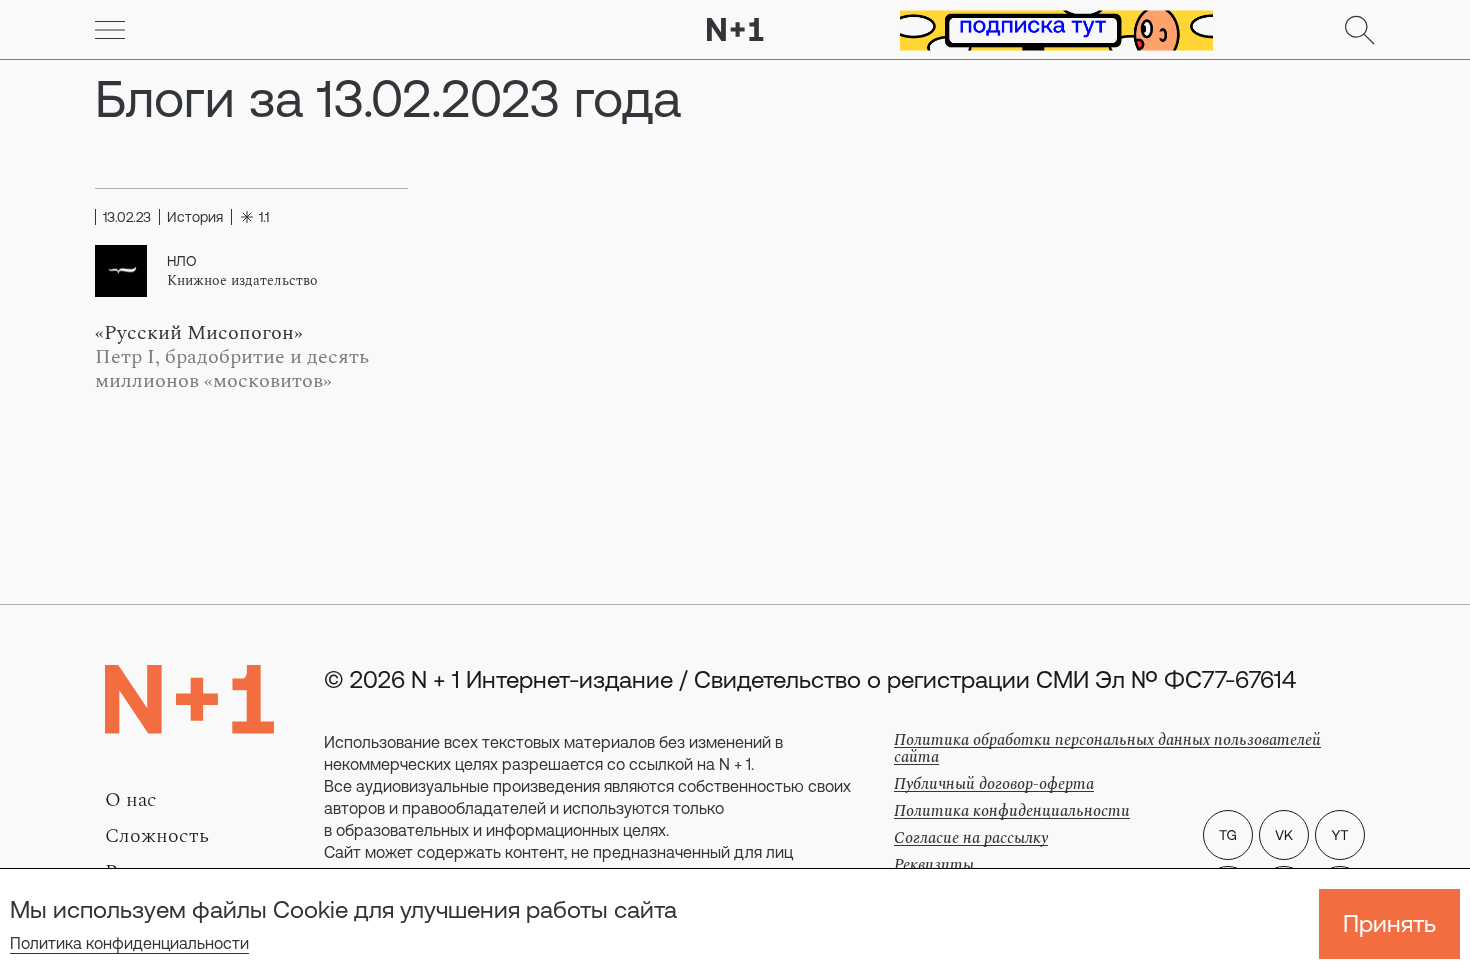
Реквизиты (934, 865)
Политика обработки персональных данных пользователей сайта (1107, 748)
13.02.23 (127, 217)
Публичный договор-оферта (994, 784)
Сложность (157, 836)
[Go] (110, 30)
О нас (131, 800)
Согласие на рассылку (971, 838)
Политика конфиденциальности (129, 943)
